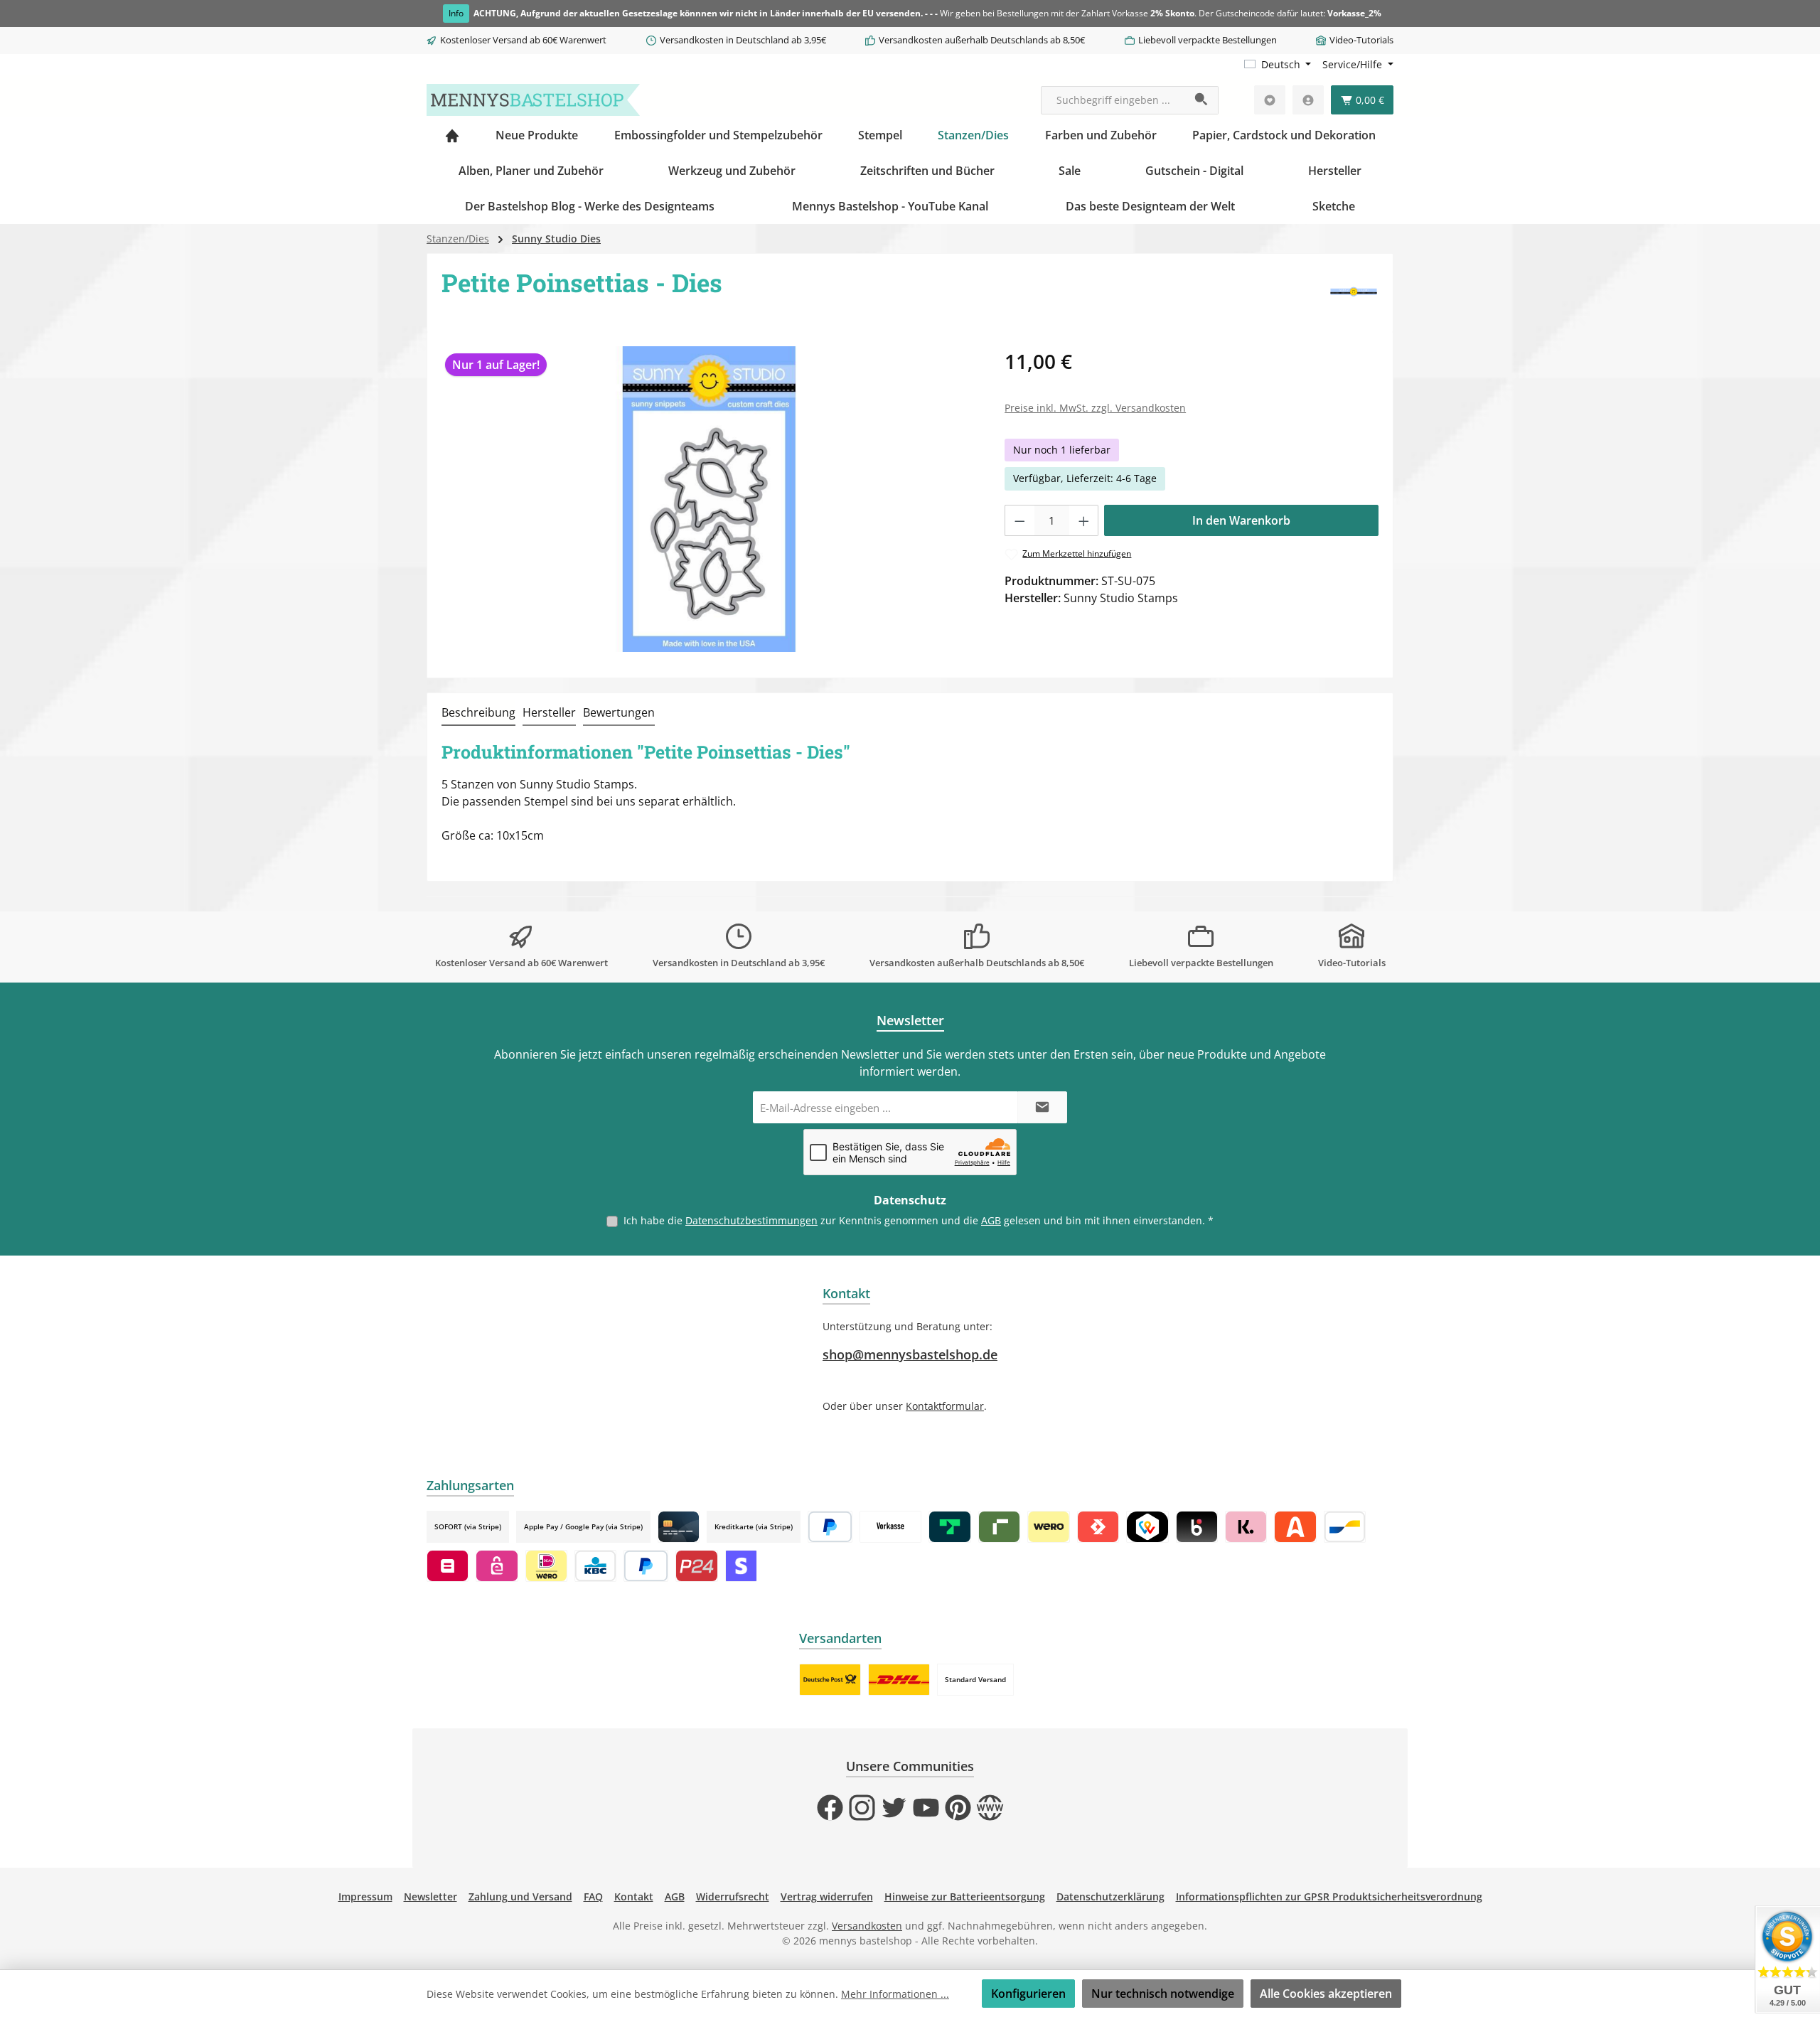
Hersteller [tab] (549, 712)
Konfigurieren (1028, 1994)
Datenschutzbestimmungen (751, 1220)
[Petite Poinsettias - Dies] (709, 499)
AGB (991, 1220)
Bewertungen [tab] (619, 712)
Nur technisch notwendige (1163, 1994)
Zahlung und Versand (520, 1896)
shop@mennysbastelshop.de (910, 1354)
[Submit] (1042, 1107)
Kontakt (634, 1896)
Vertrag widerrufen (827, 1896)
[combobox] (1113, 100)
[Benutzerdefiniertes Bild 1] (830, 1680)
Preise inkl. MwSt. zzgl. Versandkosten (1095, 408)
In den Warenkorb (1241, 520)
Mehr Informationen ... (895, 1994)
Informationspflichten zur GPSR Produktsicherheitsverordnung (1329, 1896)
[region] (709, 499)
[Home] (452, 135)
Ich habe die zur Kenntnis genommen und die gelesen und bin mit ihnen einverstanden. (919, 1220)
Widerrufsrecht (733, 1896)
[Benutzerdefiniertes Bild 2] (899, 1680)
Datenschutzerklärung (1110, 1896)
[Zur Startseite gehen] (533, 100)
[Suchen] (1202, 100)
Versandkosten (867, 1926)
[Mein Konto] (1308, 100)
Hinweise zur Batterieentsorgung (965, 1896)
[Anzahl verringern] (1019, 520)
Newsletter (430, 1896)
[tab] (478, 713)
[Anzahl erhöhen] (1084, 520)
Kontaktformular (945, 1406)
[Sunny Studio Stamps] (1354, 293)
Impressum (365, 1896)
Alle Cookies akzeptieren (1326, 1994)
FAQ (593, 1896)
